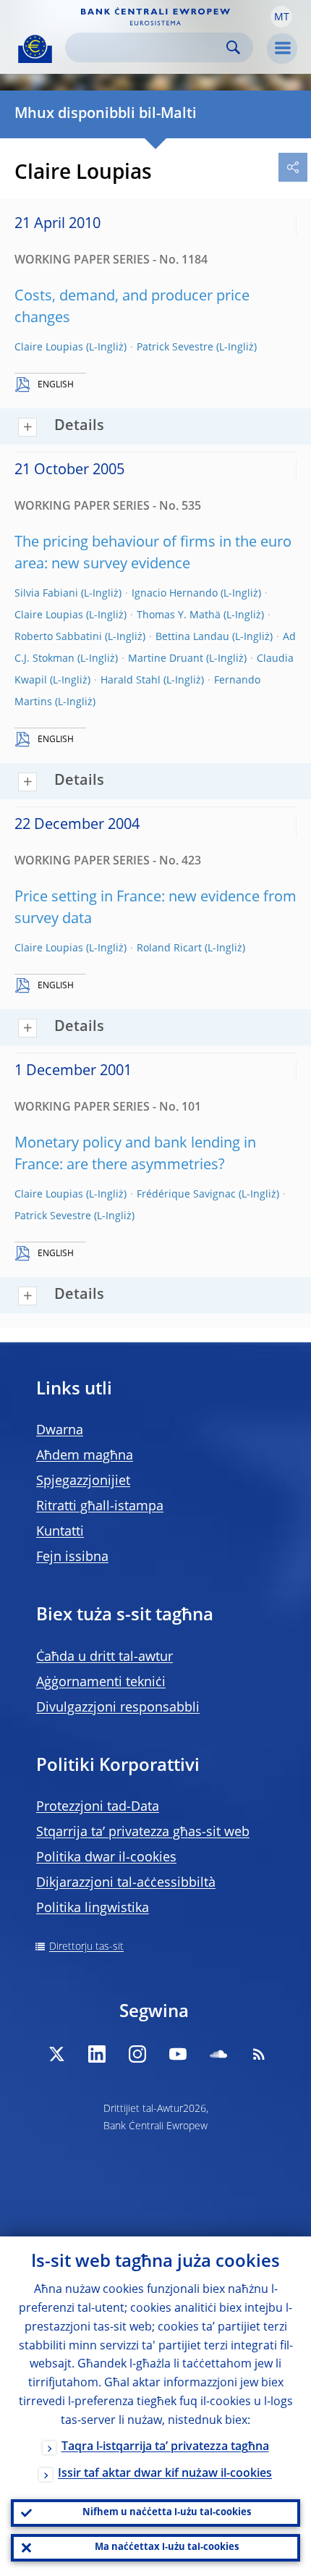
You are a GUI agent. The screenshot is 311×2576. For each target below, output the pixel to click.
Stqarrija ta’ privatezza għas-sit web (143, 1832)
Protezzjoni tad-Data (98, 1807)
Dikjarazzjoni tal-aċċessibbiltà (126, 1883)
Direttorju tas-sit (86, 1947)
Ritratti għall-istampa (100, 1507)
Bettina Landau (192, 637)
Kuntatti (60, 1532)
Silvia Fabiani (46, 594)
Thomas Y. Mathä (179, 615)
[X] (56, 2054)
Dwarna (60, 1431)
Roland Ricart (169, 948)
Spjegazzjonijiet (83, 1481)
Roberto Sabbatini (58, 637)
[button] (281, 17)
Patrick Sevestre (175, 348)
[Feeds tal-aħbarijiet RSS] (259, 2054)
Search (233, 47)
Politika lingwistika (93, 1908)
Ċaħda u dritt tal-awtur (105, 1657)
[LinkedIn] (97, 2054)
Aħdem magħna (85, 1456)
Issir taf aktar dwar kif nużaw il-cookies (165, 2474)
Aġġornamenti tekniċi (101, 1683)
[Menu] (282, 49)
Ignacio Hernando (175, 594)
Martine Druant (166, 659)
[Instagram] (137, 2054)
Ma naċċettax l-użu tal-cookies (167, 2547)
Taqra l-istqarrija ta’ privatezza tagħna (165, 2447)
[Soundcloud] (218, 2054)
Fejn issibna (72, 1557)
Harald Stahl (131, 681)
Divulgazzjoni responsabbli (118, 1708)
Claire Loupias (49, 348)
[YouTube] (178, 2054)
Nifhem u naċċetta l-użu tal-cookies (167, 2513)
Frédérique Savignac (186, 1195)
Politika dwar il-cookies (106, 1858)
